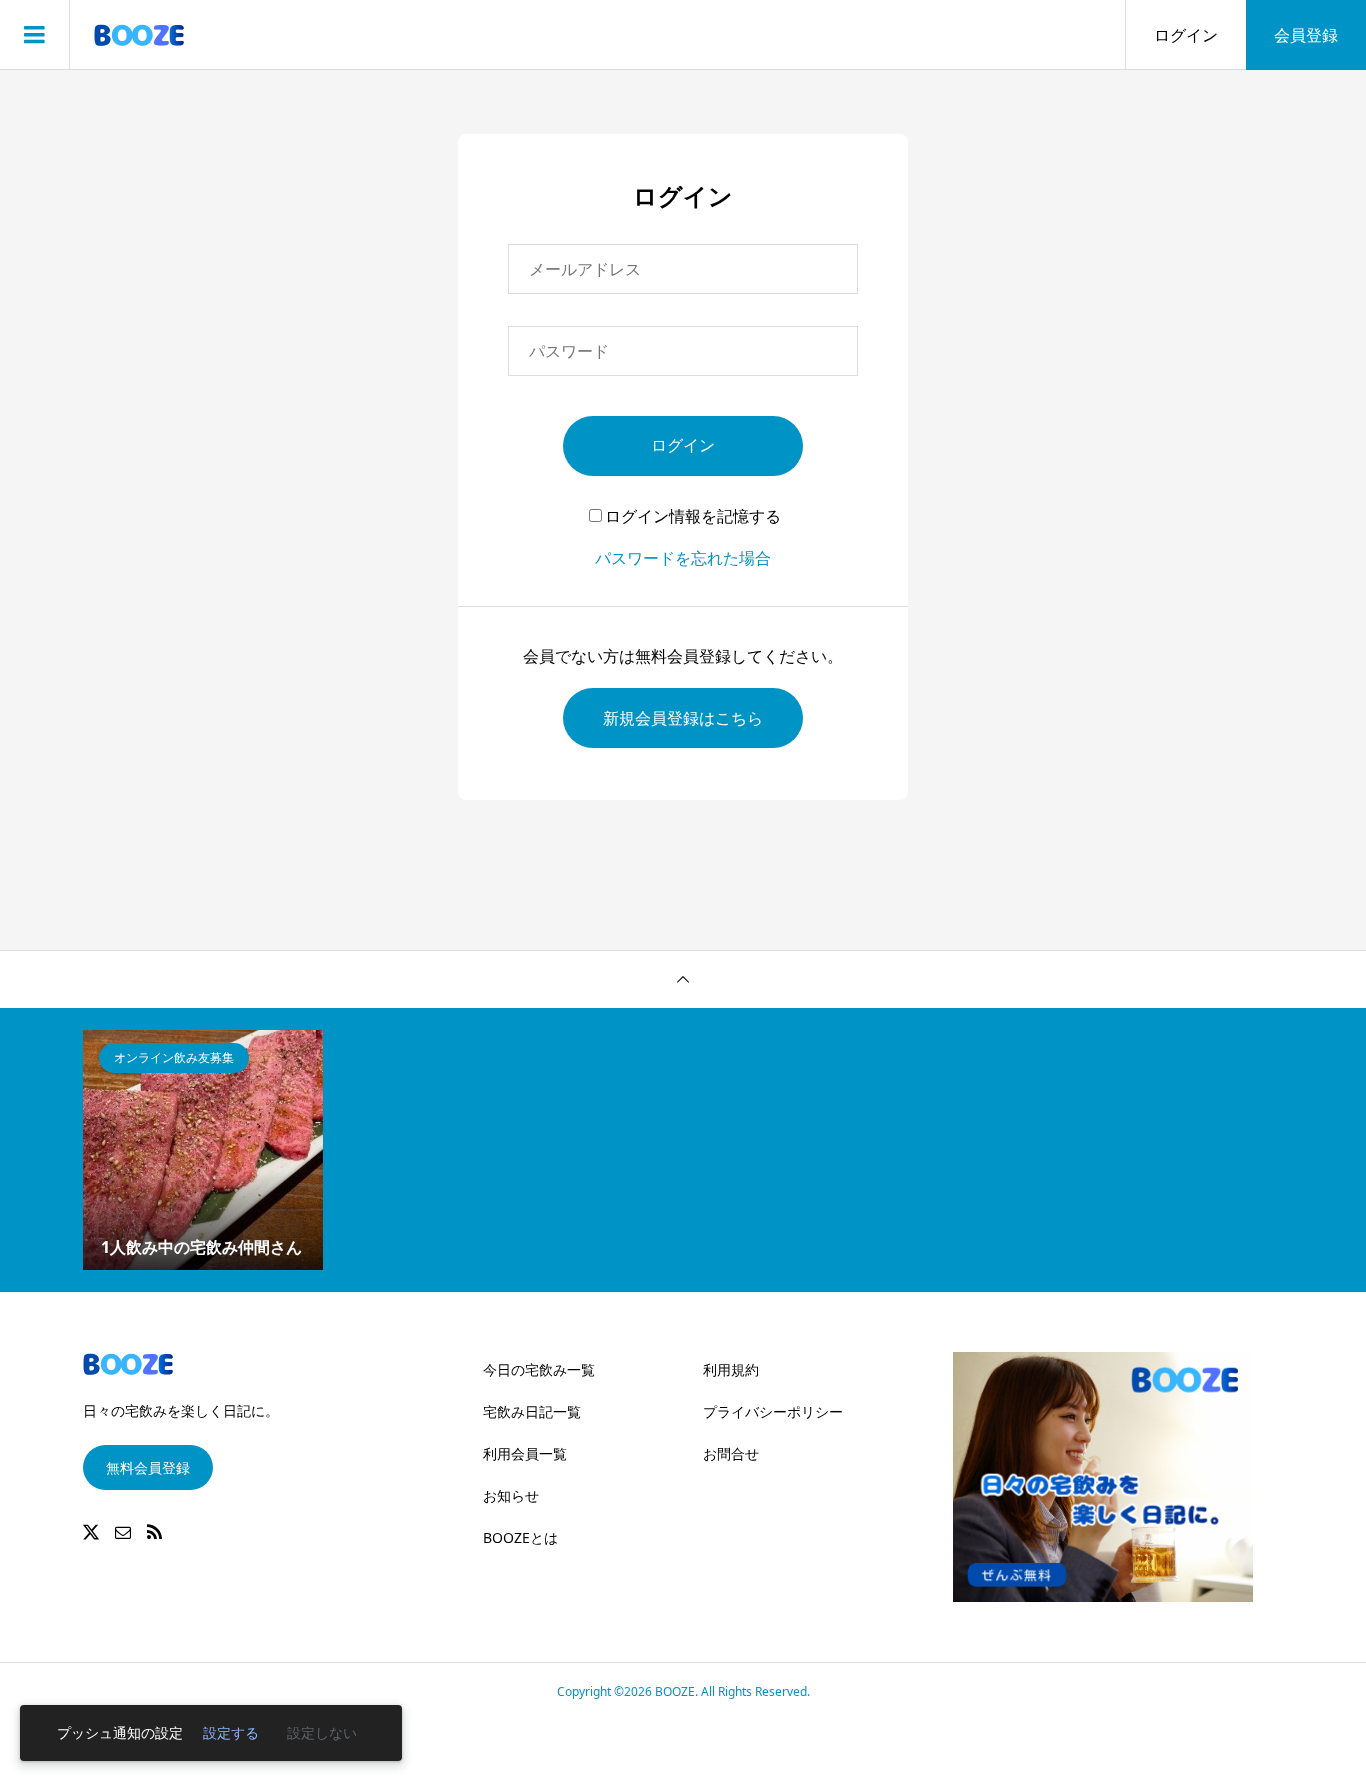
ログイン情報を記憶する (693, 516)
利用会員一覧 (525, 1453)
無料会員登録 (148, 1467)
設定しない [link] (322, 1733)
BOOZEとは (520, 1537)
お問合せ (731, 1453)
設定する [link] (231, 1733)
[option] (203, 1150)
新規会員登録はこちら (683, 718)
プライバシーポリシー (773, 1411)
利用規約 (731, 1369)
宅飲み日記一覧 (532, 1411)
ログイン (1186, 35)
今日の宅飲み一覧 (539, 1369)
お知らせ (511, 1495)
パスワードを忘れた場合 (683, 558)
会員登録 (1306, 35)
